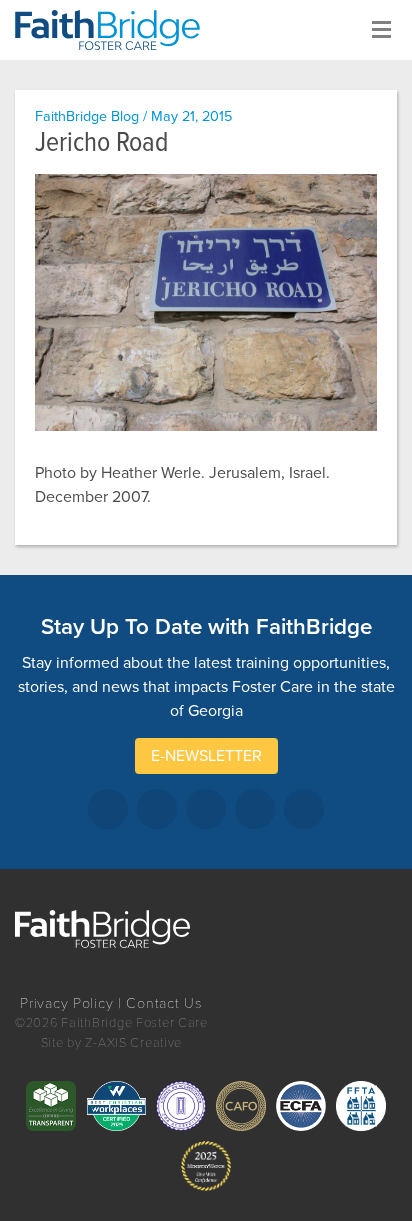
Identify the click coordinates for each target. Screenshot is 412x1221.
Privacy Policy (66, 1003)
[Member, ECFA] (301, 1106)
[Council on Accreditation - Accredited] (181, 1106)
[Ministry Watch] (206, 1166)
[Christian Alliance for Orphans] (241, 1106)
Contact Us (164, 1003)
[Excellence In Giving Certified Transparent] (51, 1106)
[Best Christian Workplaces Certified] (116, 1106)
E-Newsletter (206, 756)
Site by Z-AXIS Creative (112, 1043)
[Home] (115, 30)
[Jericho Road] (206, 302)
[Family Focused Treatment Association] (361, 1106)
